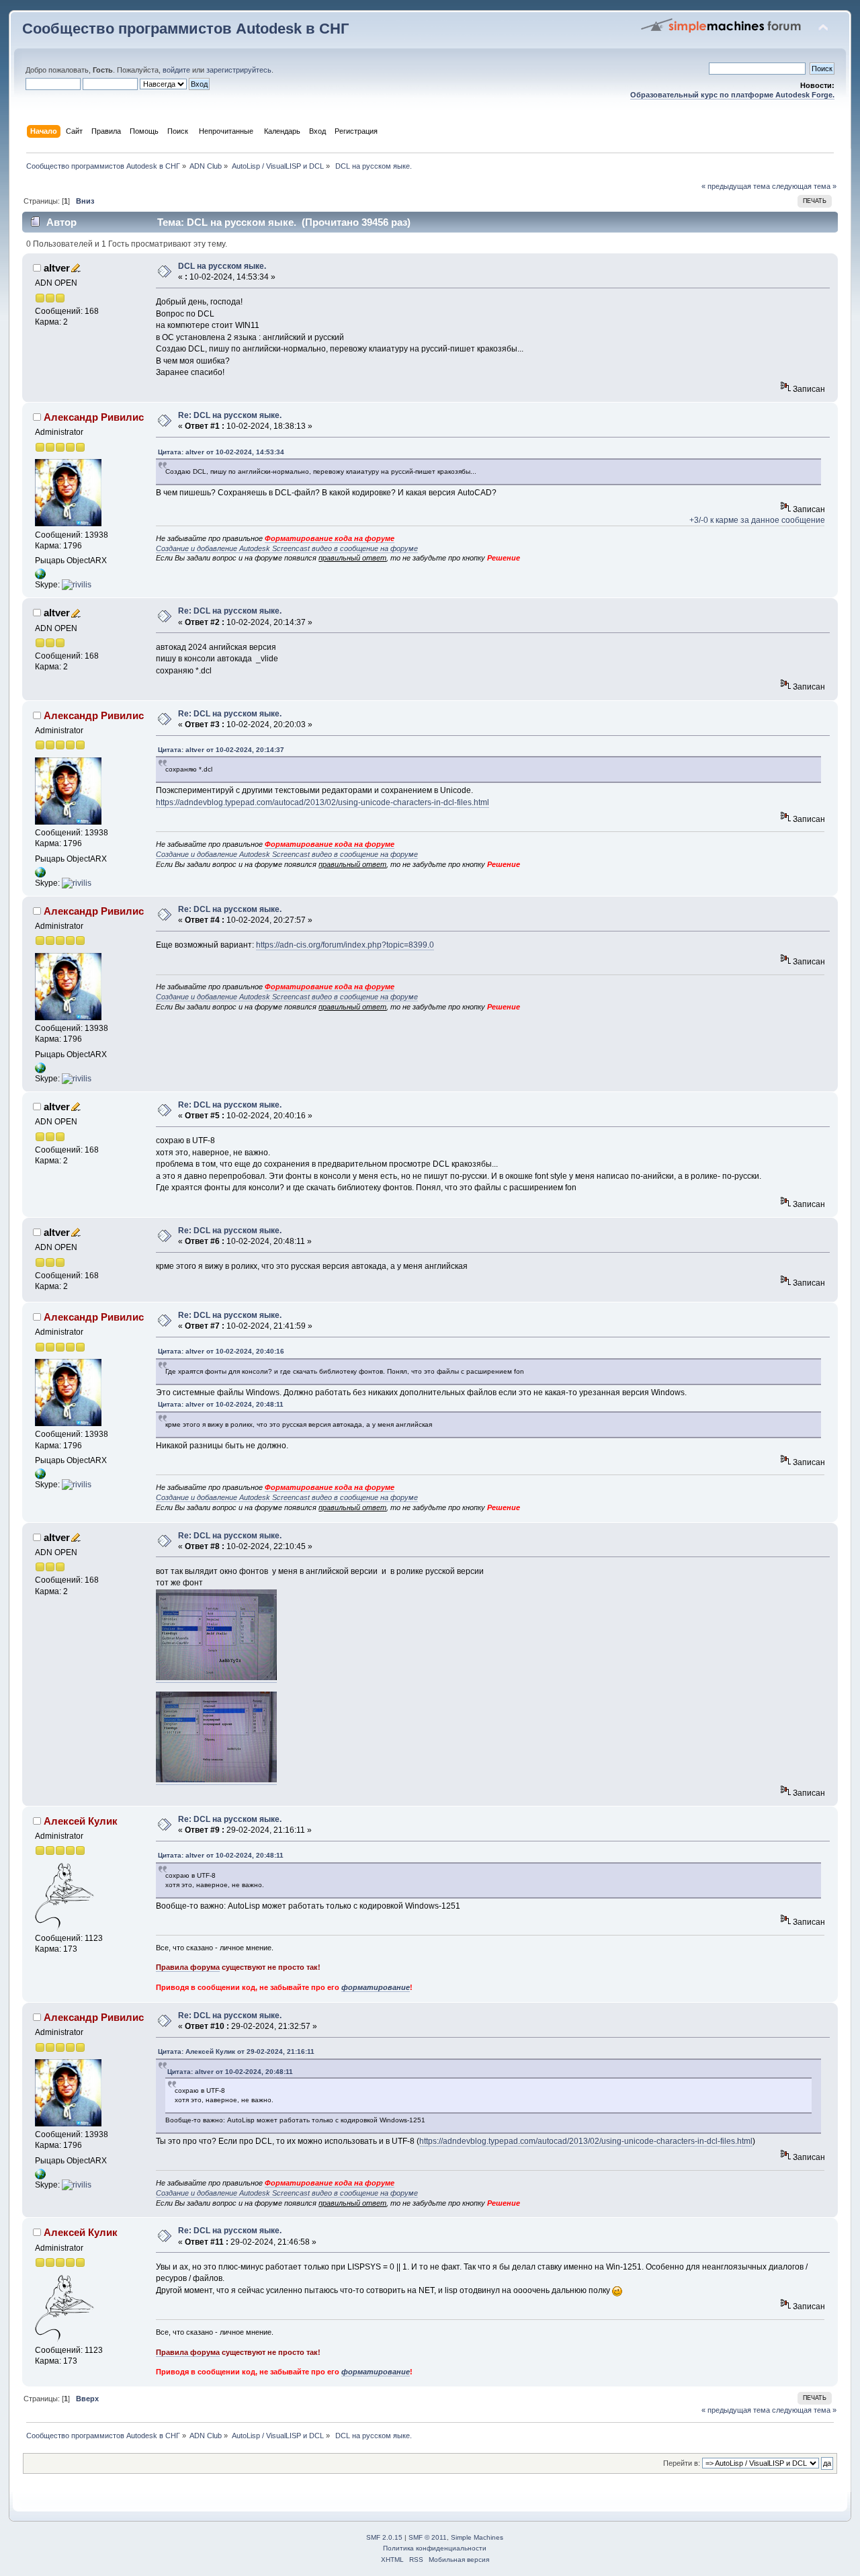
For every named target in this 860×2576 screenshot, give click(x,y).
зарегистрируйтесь (239, 70)
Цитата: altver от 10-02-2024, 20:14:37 (221, 750)
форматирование (376, 1987)
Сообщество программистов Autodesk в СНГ (185, 29)
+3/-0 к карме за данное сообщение (757, 520)
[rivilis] (77, 585)
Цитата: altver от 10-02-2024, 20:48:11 (221, 1404)
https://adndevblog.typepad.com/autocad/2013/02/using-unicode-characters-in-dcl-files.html (322, 802)
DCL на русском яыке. (222, 266)
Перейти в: (682, 2463)
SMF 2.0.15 (384, 2537)
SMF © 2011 (428, 2537)
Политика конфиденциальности (435, 2548)
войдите (176, 70)
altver (57, 268)
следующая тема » (804, 186)
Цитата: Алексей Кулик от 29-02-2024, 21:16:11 (236, 2051)
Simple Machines (477, 2537)
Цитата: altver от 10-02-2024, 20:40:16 (221, 1351)
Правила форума (188, 1967)
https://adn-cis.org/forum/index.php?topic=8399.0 (345, 945)
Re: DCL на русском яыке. (230, 415)
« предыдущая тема (736, 186)
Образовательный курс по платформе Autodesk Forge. (732, 95)
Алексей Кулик (81, 1821)
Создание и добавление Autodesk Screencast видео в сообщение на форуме (287, 548)
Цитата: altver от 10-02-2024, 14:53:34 (221, 452)
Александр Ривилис (94, 417)
